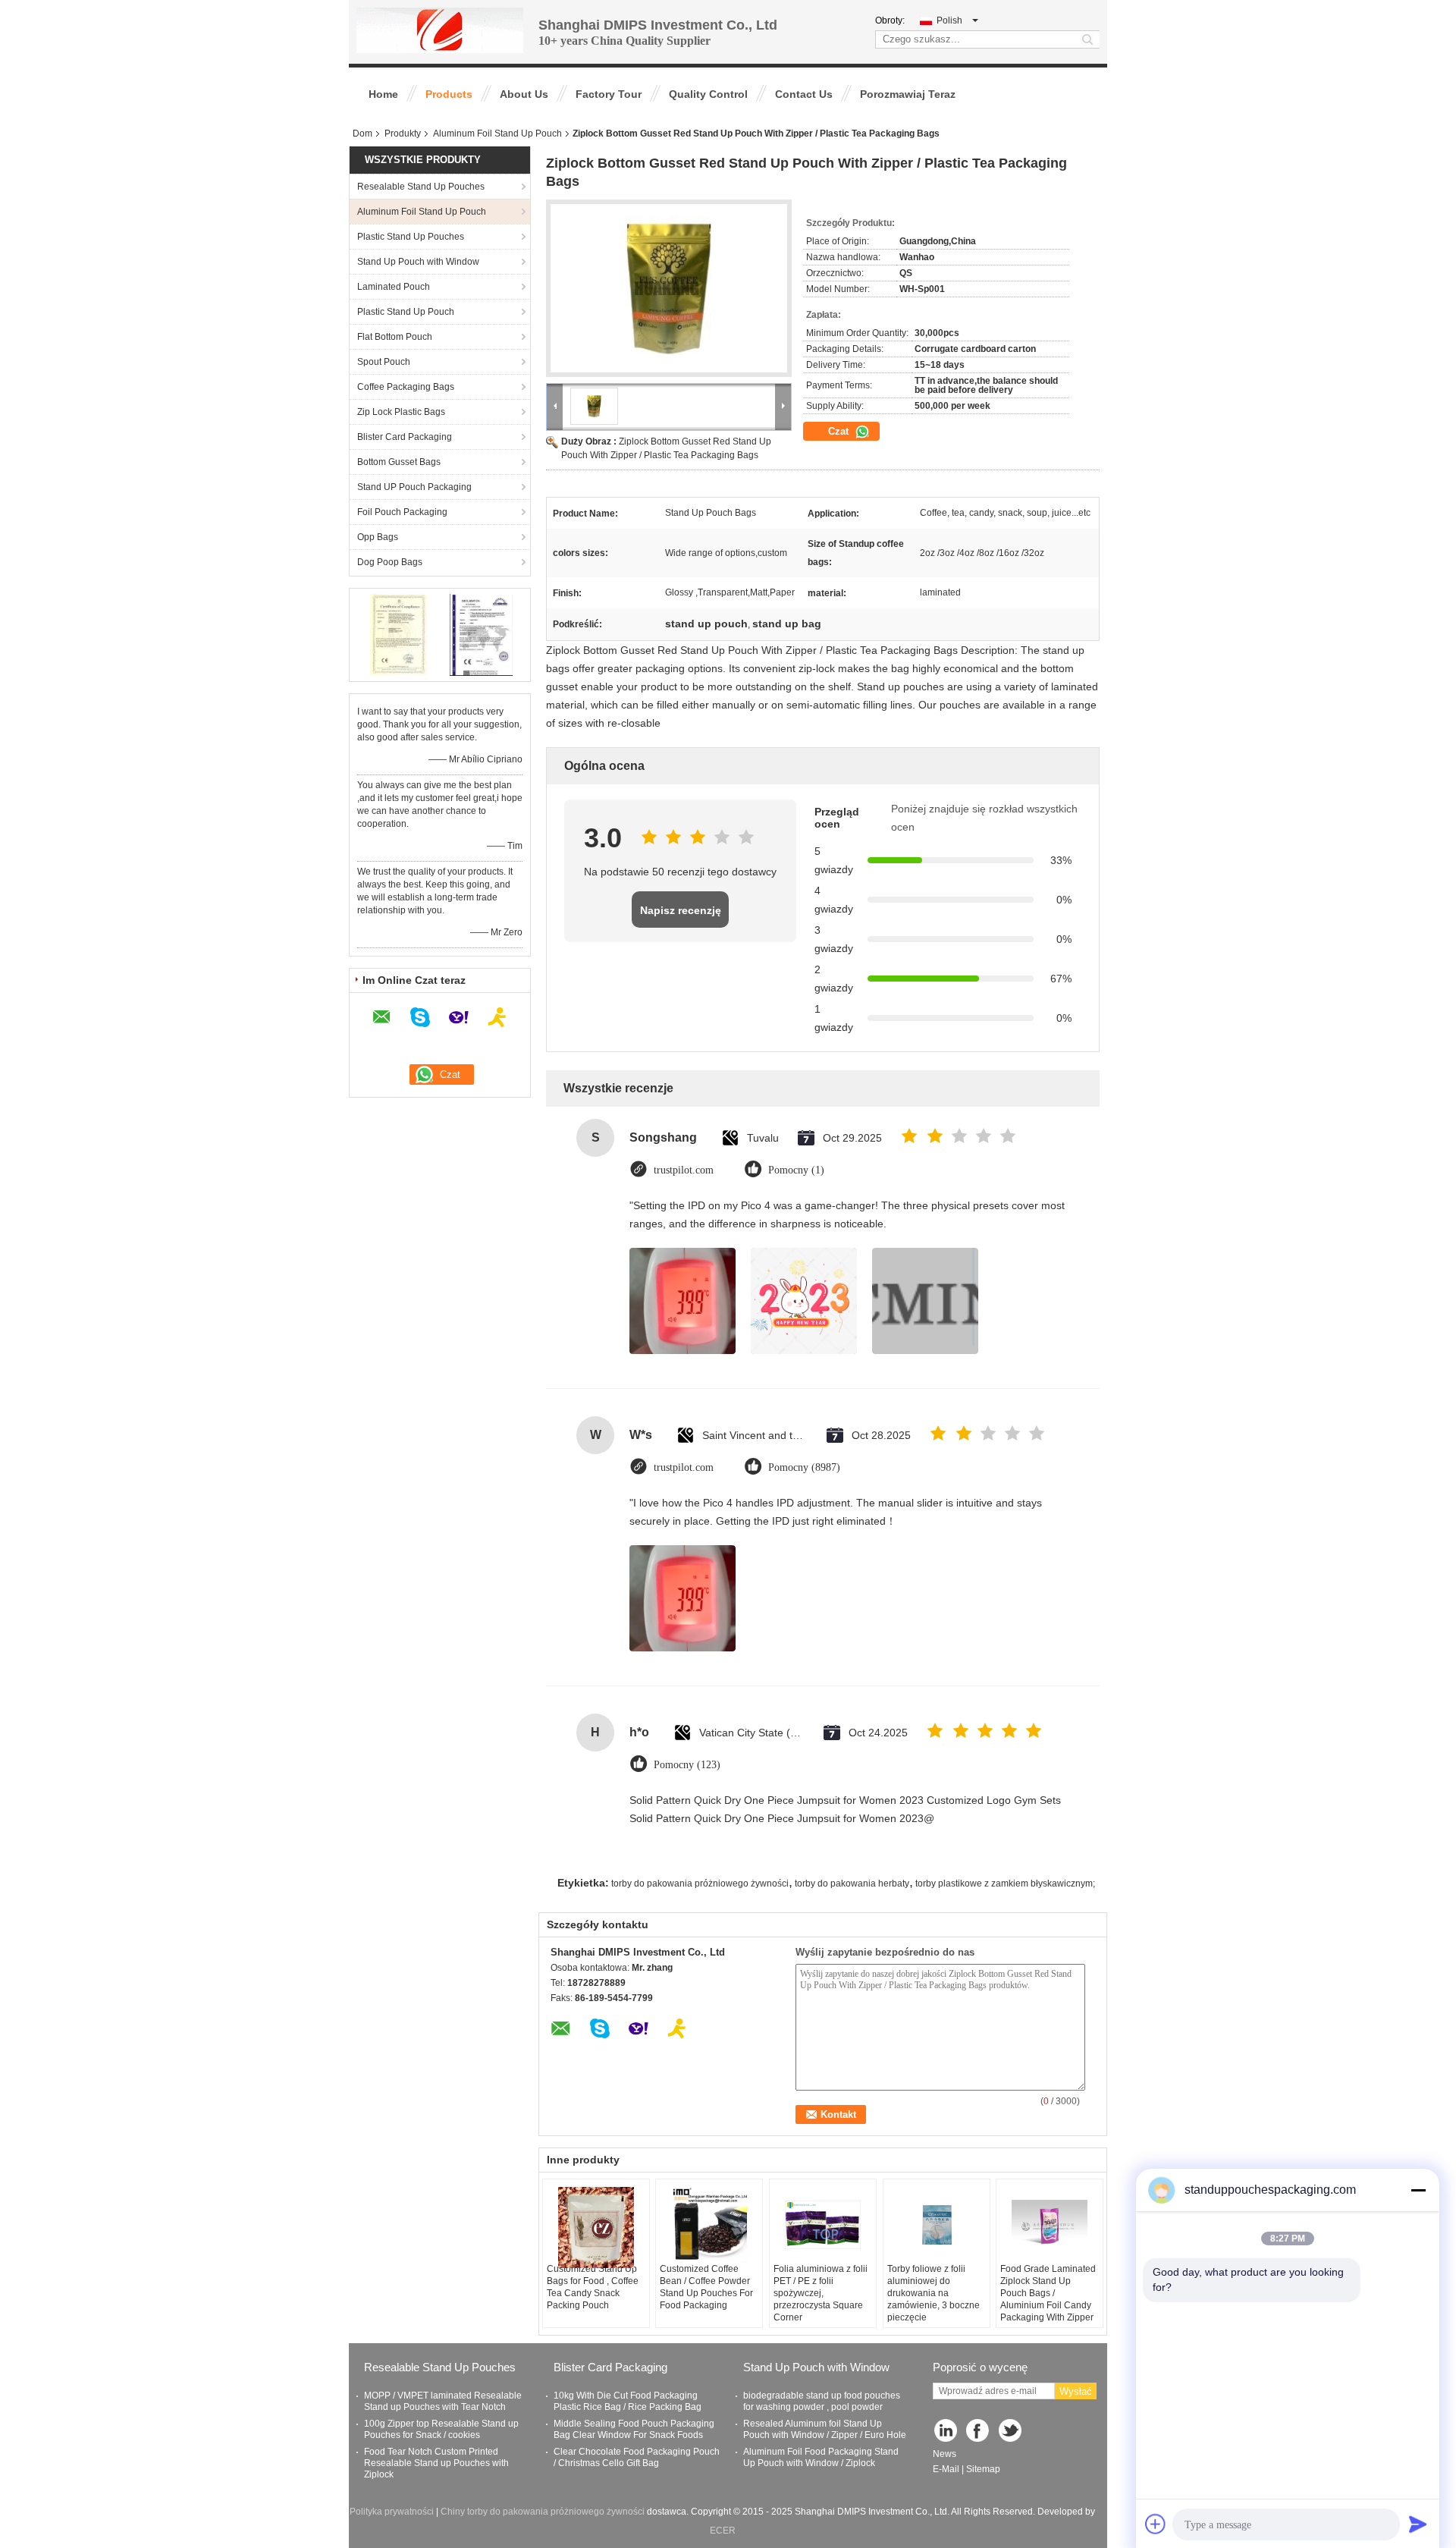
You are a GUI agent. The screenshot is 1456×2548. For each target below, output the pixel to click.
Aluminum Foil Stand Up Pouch (497, 134)
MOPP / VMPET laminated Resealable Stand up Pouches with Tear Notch (443, 2401)
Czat (840, 431)
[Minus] (1418, 2190)
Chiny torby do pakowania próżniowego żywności (543, 2512)
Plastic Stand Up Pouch (406, 312)
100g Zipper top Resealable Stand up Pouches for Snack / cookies (441, 2429)
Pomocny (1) (796, 1170)
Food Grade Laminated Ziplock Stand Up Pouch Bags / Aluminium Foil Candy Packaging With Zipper (1048, 2293)
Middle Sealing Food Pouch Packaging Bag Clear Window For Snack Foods (634, 2429)
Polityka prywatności (392, 2512)
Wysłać (1076, 2391)
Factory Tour (609, 94)
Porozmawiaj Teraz (908, 94)
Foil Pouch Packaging (402, 512)
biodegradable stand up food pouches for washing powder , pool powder (822, 2401)
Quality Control (708, 94)
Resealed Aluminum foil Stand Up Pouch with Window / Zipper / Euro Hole (825, 2429)
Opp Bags (378, 537)
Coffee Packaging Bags (406, 387)
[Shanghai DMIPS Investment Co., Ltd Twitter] (1011, 2432)
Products (449, 94)
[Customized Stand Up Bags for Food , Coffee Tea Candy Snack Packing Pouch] (596, 2228)
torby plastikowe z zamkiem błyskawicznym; (1005, 1884)
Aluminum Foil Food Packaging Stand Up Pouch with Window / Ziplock (821, 2457)
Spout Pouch (384, 362)
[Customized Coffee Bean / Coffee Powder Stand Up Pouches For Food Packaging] (709, 2225)
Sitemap (983, 2469)
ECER (723, 2531)
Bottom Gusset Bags (399, 462)
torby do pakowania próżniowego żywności (700, 1884)
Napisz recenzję (681, 910)
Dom (362, 134)
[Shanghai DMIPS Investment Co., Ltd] (440, 30)
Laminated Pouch (394, 287)
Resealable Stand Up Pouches (421, 187)
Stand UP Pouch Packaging (414, 487)
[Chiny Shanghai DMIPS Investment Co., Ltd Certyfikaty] (399, 634)
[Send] (1418, 2524)
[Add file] (1156, 2524)
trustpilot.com (684, 1170)
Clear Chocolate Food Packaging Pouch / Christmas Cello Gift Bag (637, 2457)
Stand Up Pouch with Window (418, 262)
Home (383, 94)
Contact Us (804, 94)
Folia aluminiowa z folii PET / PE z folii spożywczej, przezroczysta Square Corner (821, 2293)
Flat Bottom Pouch (395, 337)
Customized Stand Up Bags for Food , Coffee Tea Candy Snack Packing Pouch (593, 2287)
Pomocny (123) (687, 1765)
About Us (524, 94)
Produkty (403, 134)
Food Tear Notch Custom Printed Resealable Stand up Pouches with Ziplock (436, 2463)
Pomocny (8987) (804, 1467)
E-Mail (946, 2469)
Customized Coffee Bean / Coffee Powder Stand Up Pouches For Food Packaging (706, 2287)
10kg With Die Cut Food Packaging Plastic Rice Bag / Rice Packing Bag (628, 2401)
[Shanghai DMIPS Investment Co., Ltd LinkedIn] (946, 2432)
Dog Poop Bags (390, 562)
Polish (949, 20)
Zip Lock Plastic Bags (401, 412)
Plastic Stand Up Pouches (411, 237)
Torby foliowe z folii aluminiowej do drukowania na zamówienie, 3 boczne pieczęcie (934, 2293)
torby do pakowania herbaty (852, 1884)
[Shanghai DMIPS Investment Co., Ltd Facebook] (979, 2432)
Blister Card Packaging (405, 437)
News (945, 2454)
